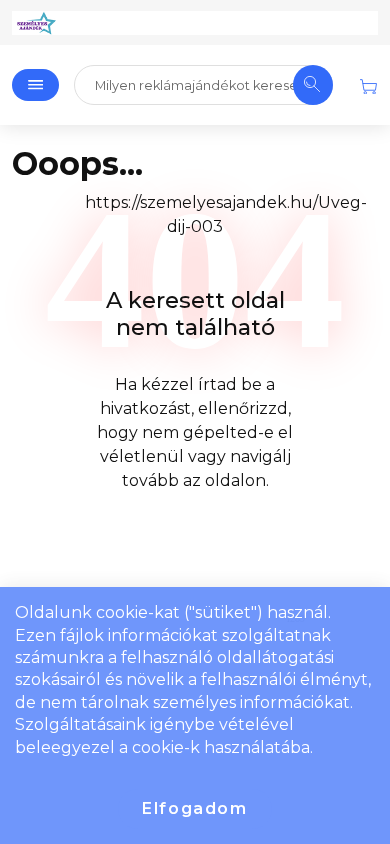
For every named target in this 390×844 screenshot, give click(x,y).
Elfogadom (194, 808)
